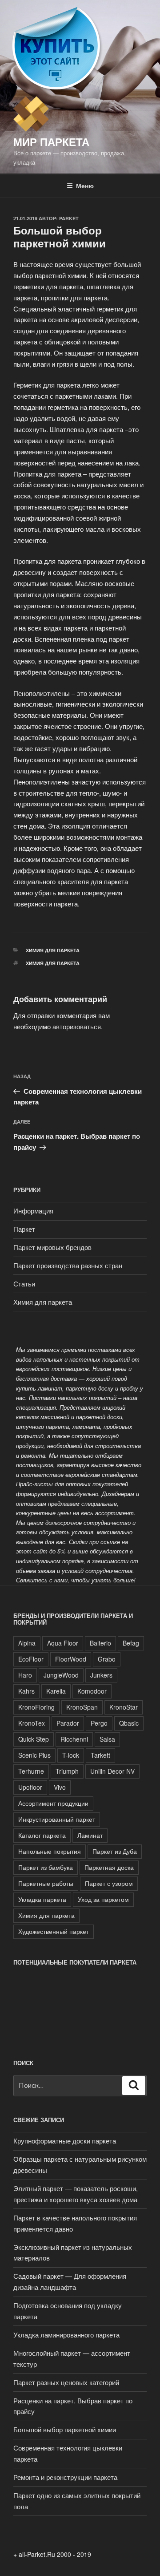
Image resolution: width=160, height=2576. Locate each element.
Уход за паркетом (103, 1899)
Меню (85, 186)
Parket (69, 218)
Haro (25, 1675)
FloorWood (71, 1659)
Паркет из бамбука (46, 1867)
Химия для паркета (53, 950)
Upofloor (30, 1787)
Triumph (67, 1771)
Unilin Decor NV (112, 1771)
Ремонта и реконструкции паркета (65, 2477)
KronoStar (124, 1707)
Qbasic (129, 1723)
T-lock (71, 1755)
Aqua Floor (63, 1643)
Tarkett (100, 1755)
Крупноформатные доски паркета (65, 2141)
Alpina (27, 1643)
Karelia (56, 1691)
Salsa (107, 1739)
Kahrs (26, 1691)
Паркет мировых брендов (52, 1247)
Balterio (100, 1643)
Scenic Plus (34, 1755)
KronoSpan (82, 1707)
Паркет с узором (109, 1883)
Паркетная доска (109, 1867)
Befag (131, 1643)
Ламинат (90, 1835)
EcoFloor (31, 1659)
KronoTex (32, 1723)
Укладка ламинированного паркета (66, 2335)
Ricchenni (74, 1739)
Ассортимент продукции (53, 1803)
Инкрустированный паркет (57, 1819)
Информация (33, 1211)
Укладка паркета (42, 1899)
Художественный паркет (54, 1931)
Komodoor (92, 1691)
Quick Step (34, 1739)
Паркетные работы (46, 1883)
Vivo (60, 1787)
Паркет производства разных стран (68, 1265)
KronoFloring (36, 1707)
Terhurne (31, 1771)
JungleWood (61, 1675)
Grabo (107, 1659)
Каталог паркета (42, 1835)
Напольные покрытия (50, 1851)
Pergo (99, 1723)
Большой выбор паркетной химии (65, 2429)
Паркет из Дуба (115, 1851)
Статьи (24, 1284)
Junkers (101, 1675)
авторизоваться (77, 1026)
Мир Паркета (51, 142)
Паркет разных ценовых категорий (66, 2382)
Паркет (24, 1229)
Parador (68, 1723)
